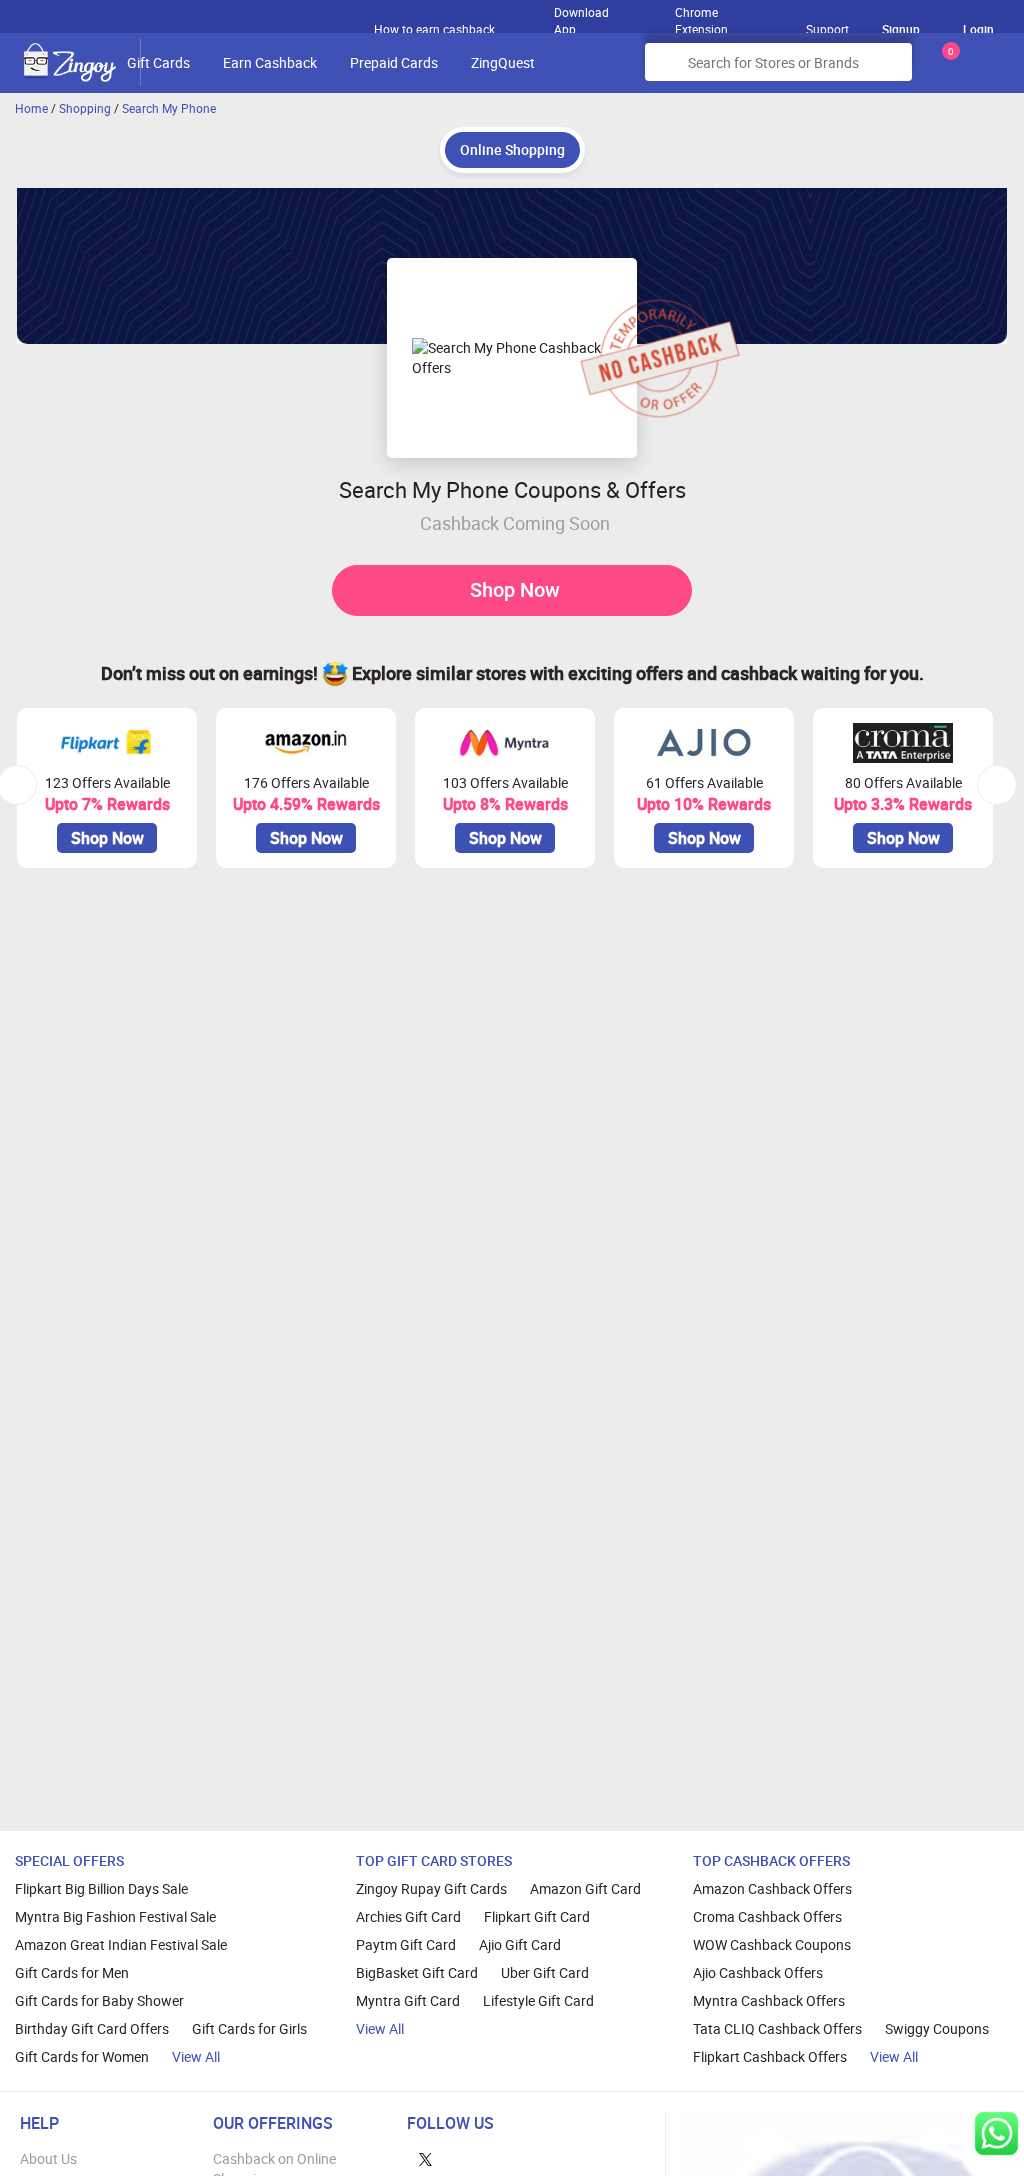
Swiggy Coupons (937, 2028)
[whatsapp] (996, 2133)
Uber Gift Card (545, 1972)
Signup (901, 29)
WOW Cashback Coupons (772, 1944)
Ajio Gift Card (520, 1944)
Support (827, 29)
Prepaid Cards (394, 62)
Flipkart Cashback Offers (770, 2056)
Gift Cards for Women (82, 2056)
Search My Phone (169, 108)
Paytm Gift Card (406, 1944)
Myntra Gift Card (408, 2000)
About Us (48, 2158)
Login (978, 29)
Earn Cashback (270, 62)
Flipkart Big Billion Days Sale (101, 1888)
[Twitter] (425, 2158)
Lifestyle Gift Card (538, 2000)
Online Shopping (512, 149)
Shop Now (515, 589)
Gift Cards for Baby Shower (99, 2000)
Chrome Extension (701, 16)
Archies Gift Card (408, 1916)
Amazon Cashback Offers (772, 1888)
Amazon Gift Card (585, 1888)
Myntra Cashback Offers (769, 2000)
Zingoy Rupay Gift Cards (431, 1888)
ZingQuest (503, 62)
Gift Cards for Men (72, 1972)
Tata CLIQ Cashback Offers (777, 2028)
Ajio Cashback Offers (758, 1972)
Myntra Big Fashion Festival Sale (115, 1916)
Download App (581, 16)
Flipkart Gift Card (537, 1916)
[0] (947, 69)
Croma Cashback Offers (767, 1916)
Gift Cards (158, 62)
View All (196, 2056)
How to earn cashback (436, 29)
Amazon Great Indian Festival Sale (121, 1944)
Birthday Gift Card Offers (92, 2028)
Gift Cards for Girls (249, 2028)
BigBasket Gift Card (417, 1972)
